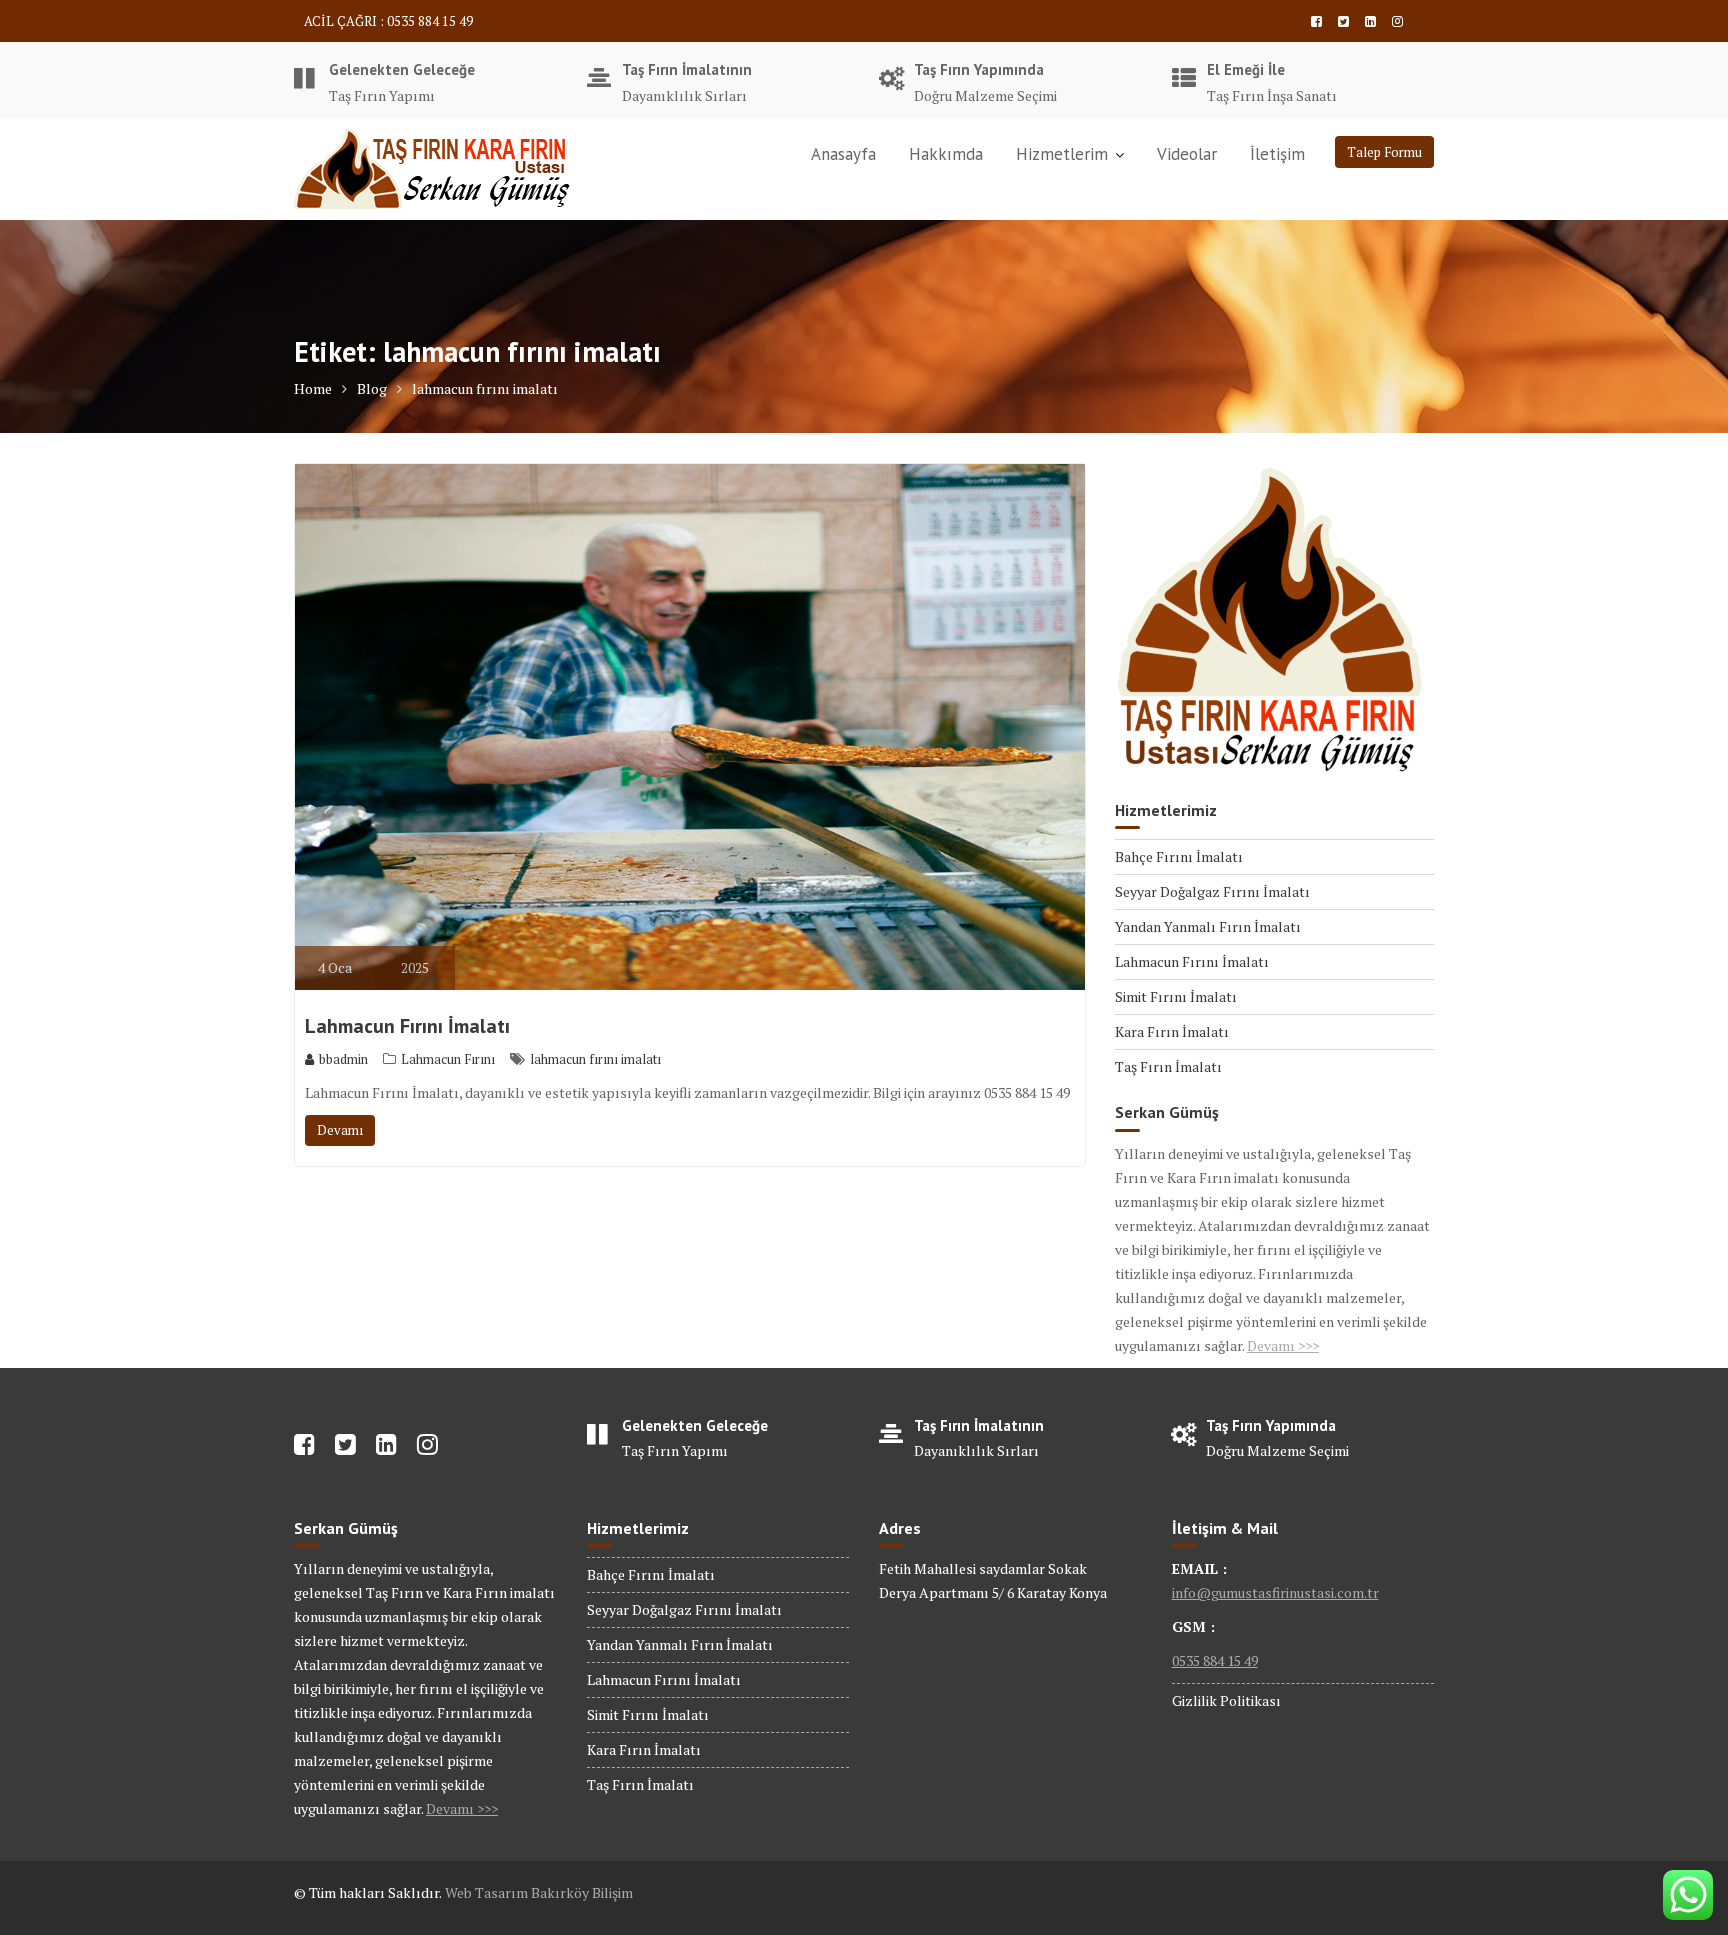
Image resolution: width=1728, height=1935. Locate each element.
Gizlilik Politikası (1226, 1700)
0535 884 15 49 (1215, 1660)
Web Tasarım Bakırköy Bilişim (539, 1892)
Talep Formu (1384, 152)
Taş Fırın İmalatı (1168, 1066)
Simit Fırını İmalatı (1176, 996)
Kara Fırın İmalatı (1172, 1031)
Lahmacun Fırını (448, 1059)
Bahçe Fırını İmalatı (1179, 856)
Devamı (340, 1130)
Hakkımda (946, 154)
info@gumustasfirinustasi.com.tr (1275, 1592)
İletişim (1277, 154)
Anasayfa (843, 154)
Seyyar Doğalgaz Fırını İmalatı (1212, 891)
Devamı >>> (1283, 1345)
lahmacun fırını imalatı (595, 1059)
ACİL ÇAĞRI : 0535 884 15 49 (388, 21)
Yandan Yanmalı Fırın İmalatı (1208, 926)
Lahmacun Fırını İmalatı (407, 1026)
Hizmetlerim (1062, 154)
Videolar (1187, 154)
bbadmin (343, 1059)
